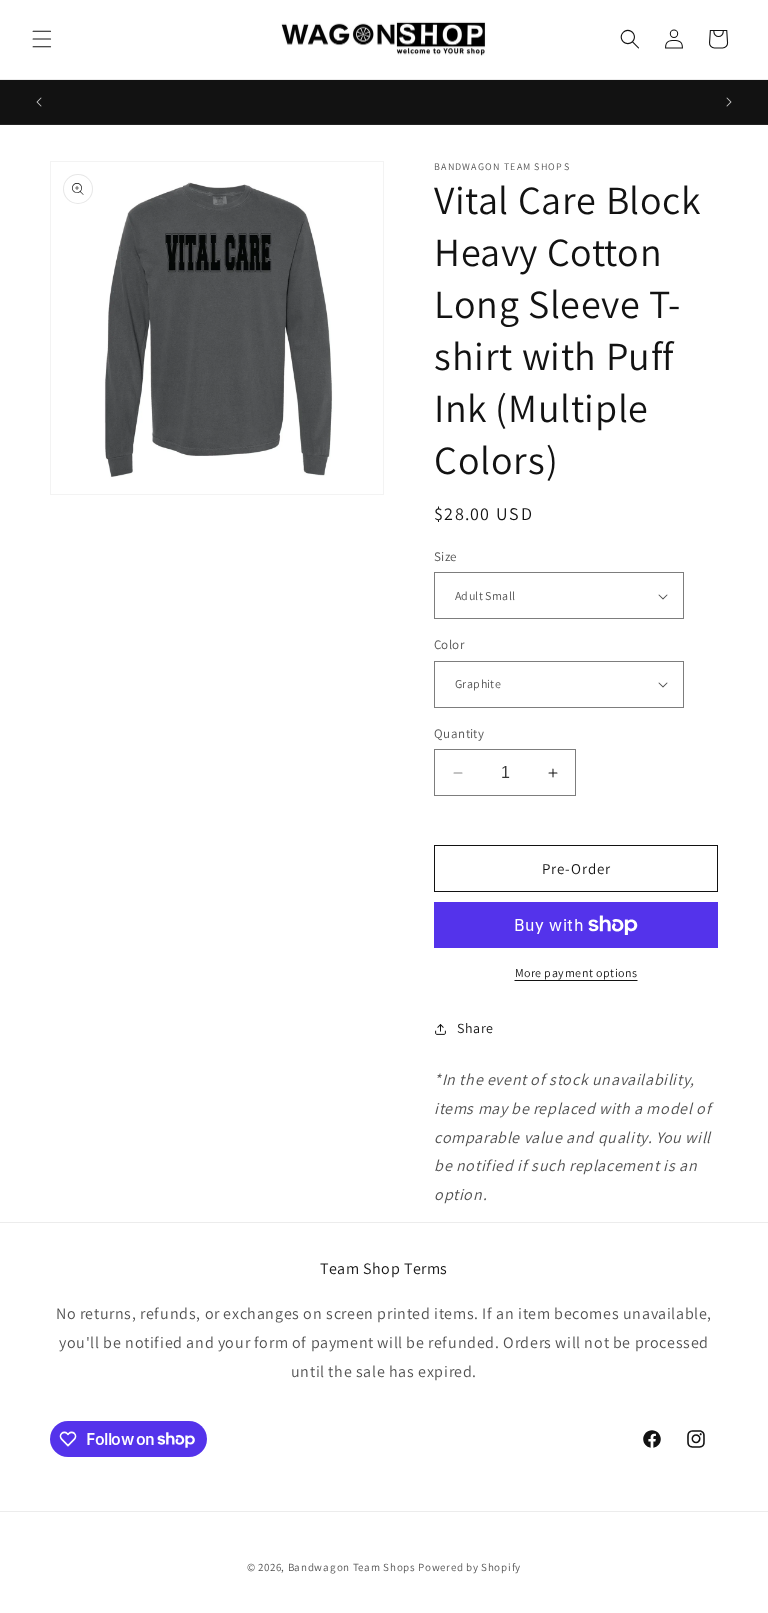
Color (449, 644)
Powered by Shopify (469, 1567)
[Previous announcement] (39, 102)
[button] (42, 39)
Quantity (459, 733)
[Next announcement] (729, 102)
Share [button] (475, 1028)
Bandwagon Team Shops (352, 1567)
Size (445, 556)
